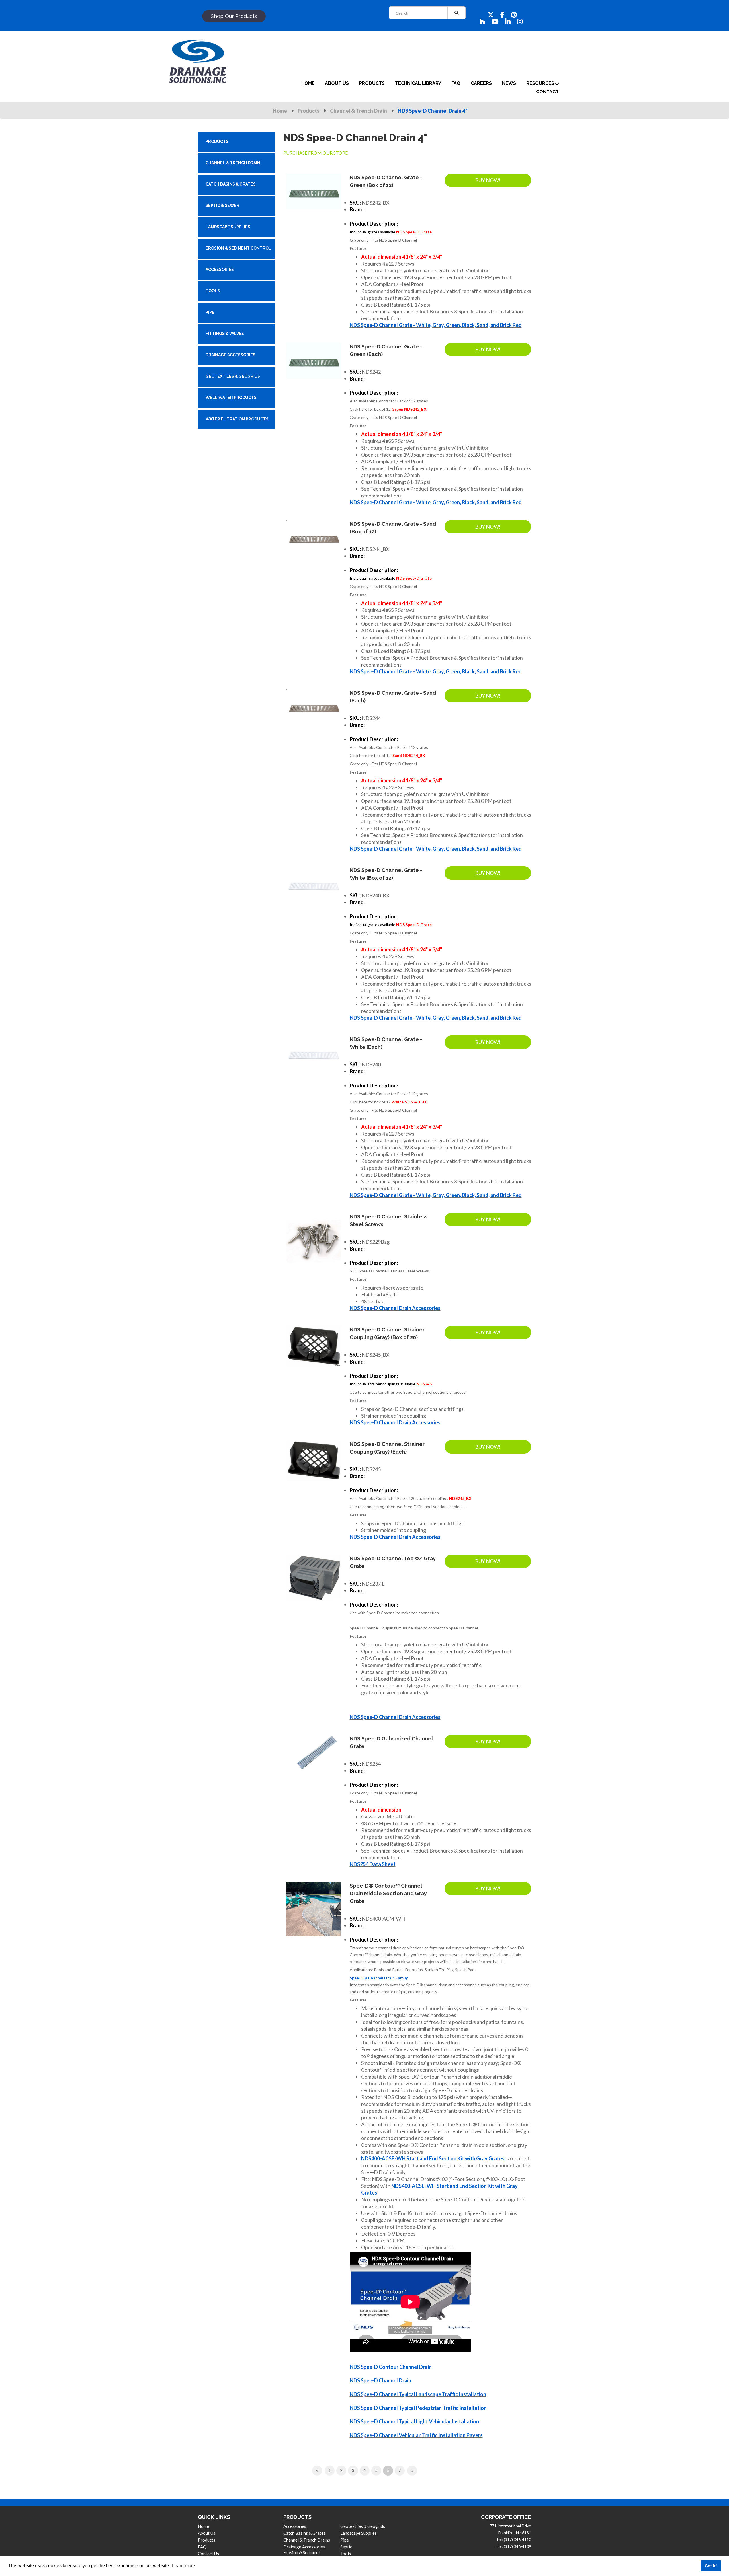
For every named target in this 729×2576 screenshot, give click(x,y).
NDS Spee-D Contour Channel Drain (391, 2367)
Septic (346, 2547)
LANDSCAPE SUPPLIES (228, 227)
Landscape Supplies (359, 2533)
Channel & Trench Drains (307, 2540)
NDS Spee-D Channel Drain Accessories (395, 1308)
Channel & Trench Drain (359, 111)
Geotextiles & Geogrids (363, 2526)
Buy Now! (488, 180)
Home (280, 111)
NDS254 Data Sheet (373, 1864)
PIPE (210, 312)
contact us (208, 2554)
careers (481, 83)
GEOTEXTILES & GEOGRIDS (233, 376)
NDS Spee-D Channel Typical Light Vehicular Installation (414, 2421)
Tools (346, 2554)
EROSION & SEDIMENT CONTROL (238, 248)
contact (547, 92)
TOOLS (213, 291)
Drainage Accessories (304, 2547)
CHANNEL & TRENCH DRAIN (233, 163)
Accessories (295, 2526)
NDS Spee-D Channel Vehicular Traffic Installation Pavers (416, 2435)
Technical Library (418, 83)
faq (456, 83)
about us (337, 83)
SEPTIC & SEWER (223, 205)
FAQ (202, 2547)
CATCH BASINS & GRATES (231, 184)
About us (207, 2533)
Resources (541, 83)
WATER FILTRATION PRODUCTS (237, 419)
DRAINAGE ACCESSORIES (231, 355)
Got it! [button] (711, 2566)
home (308, 83)
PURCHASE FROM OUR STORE (316, 153)
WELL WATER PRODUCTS (231, 398)
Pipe (345, 2540)
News (509, 83)
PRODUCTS (217, 141)
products (372, 83)
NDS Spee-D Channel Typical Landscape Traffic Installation (418, 2394)
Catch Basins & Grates (304, 2533)
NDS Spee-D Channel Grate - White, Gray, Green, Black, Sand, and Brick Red (436, 325)
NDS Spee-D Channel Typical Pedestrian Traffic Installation (418, 2408)
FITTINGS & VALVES (225, 334)
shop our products (234, 16)
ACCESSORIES (220, 270)
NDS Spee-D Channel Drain (380, 2380)
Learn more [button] (184, 2566)
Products (309, 111)
